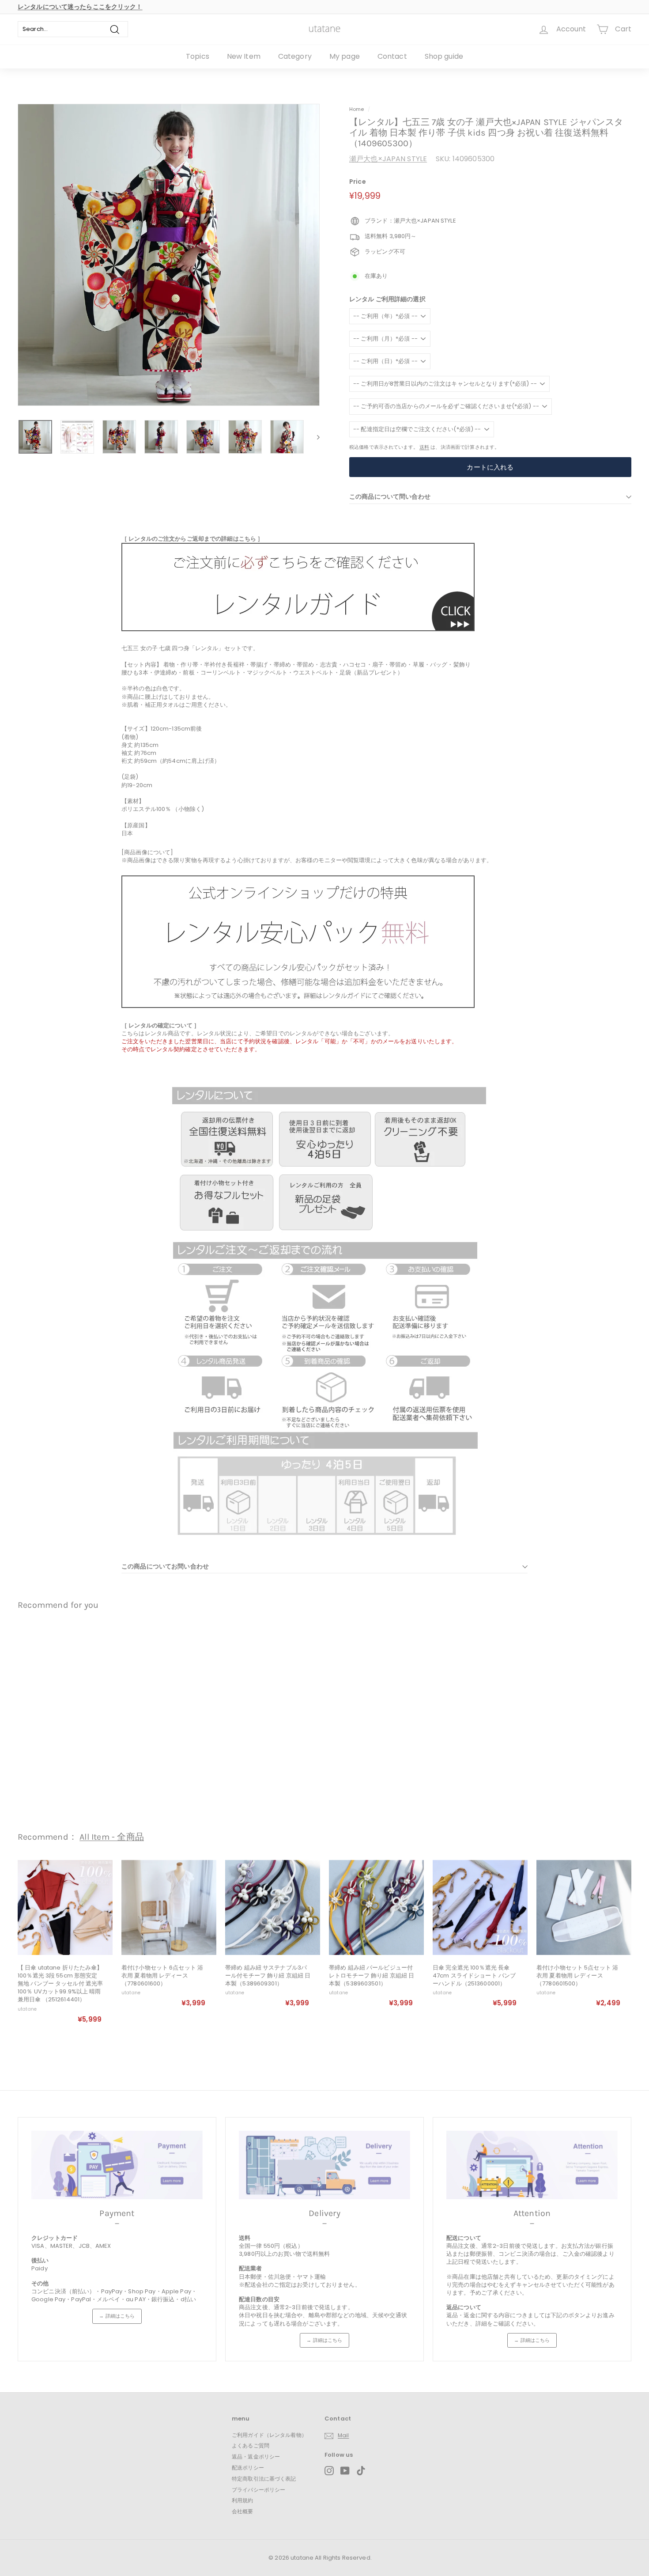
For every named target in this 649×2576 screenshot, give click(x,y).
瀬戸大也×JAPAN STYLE (388, 159)
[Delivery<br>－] (324, 2165)
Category (295, 56)
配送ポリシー (248, 2468)
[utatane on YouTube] (345, 2471)
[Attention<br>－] (532, 2165)
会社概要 (243, 2511)
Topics (198, 56)
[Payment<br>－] (117, 2165)
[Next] (314, 437)
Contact (392, 56)
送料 (424, 447)
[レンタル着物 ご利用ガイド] (298, 629)
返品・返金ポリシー (256, 2457)
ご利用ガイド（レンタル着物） (269, 2435)
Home (357, 109)
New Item (244, 56)
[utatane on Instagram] (329, 2471)
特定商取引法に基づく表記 (264, 2479)
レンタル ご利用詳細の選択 (387, 299)
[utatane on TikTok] (361, 2471)
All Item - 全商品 (112, 1837)
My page (345, 56)
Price (358, 182)
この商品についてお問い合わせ (165, 1566)
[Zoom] (169, 255)
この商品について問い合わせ (390, 497)
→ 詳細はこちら (117, 2316)
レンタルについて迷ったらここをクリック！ (80, 7)
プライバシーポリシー (258, 2490)
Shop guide (444, 56)
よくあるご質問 (251, 2445)
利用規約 (243, 2500)
